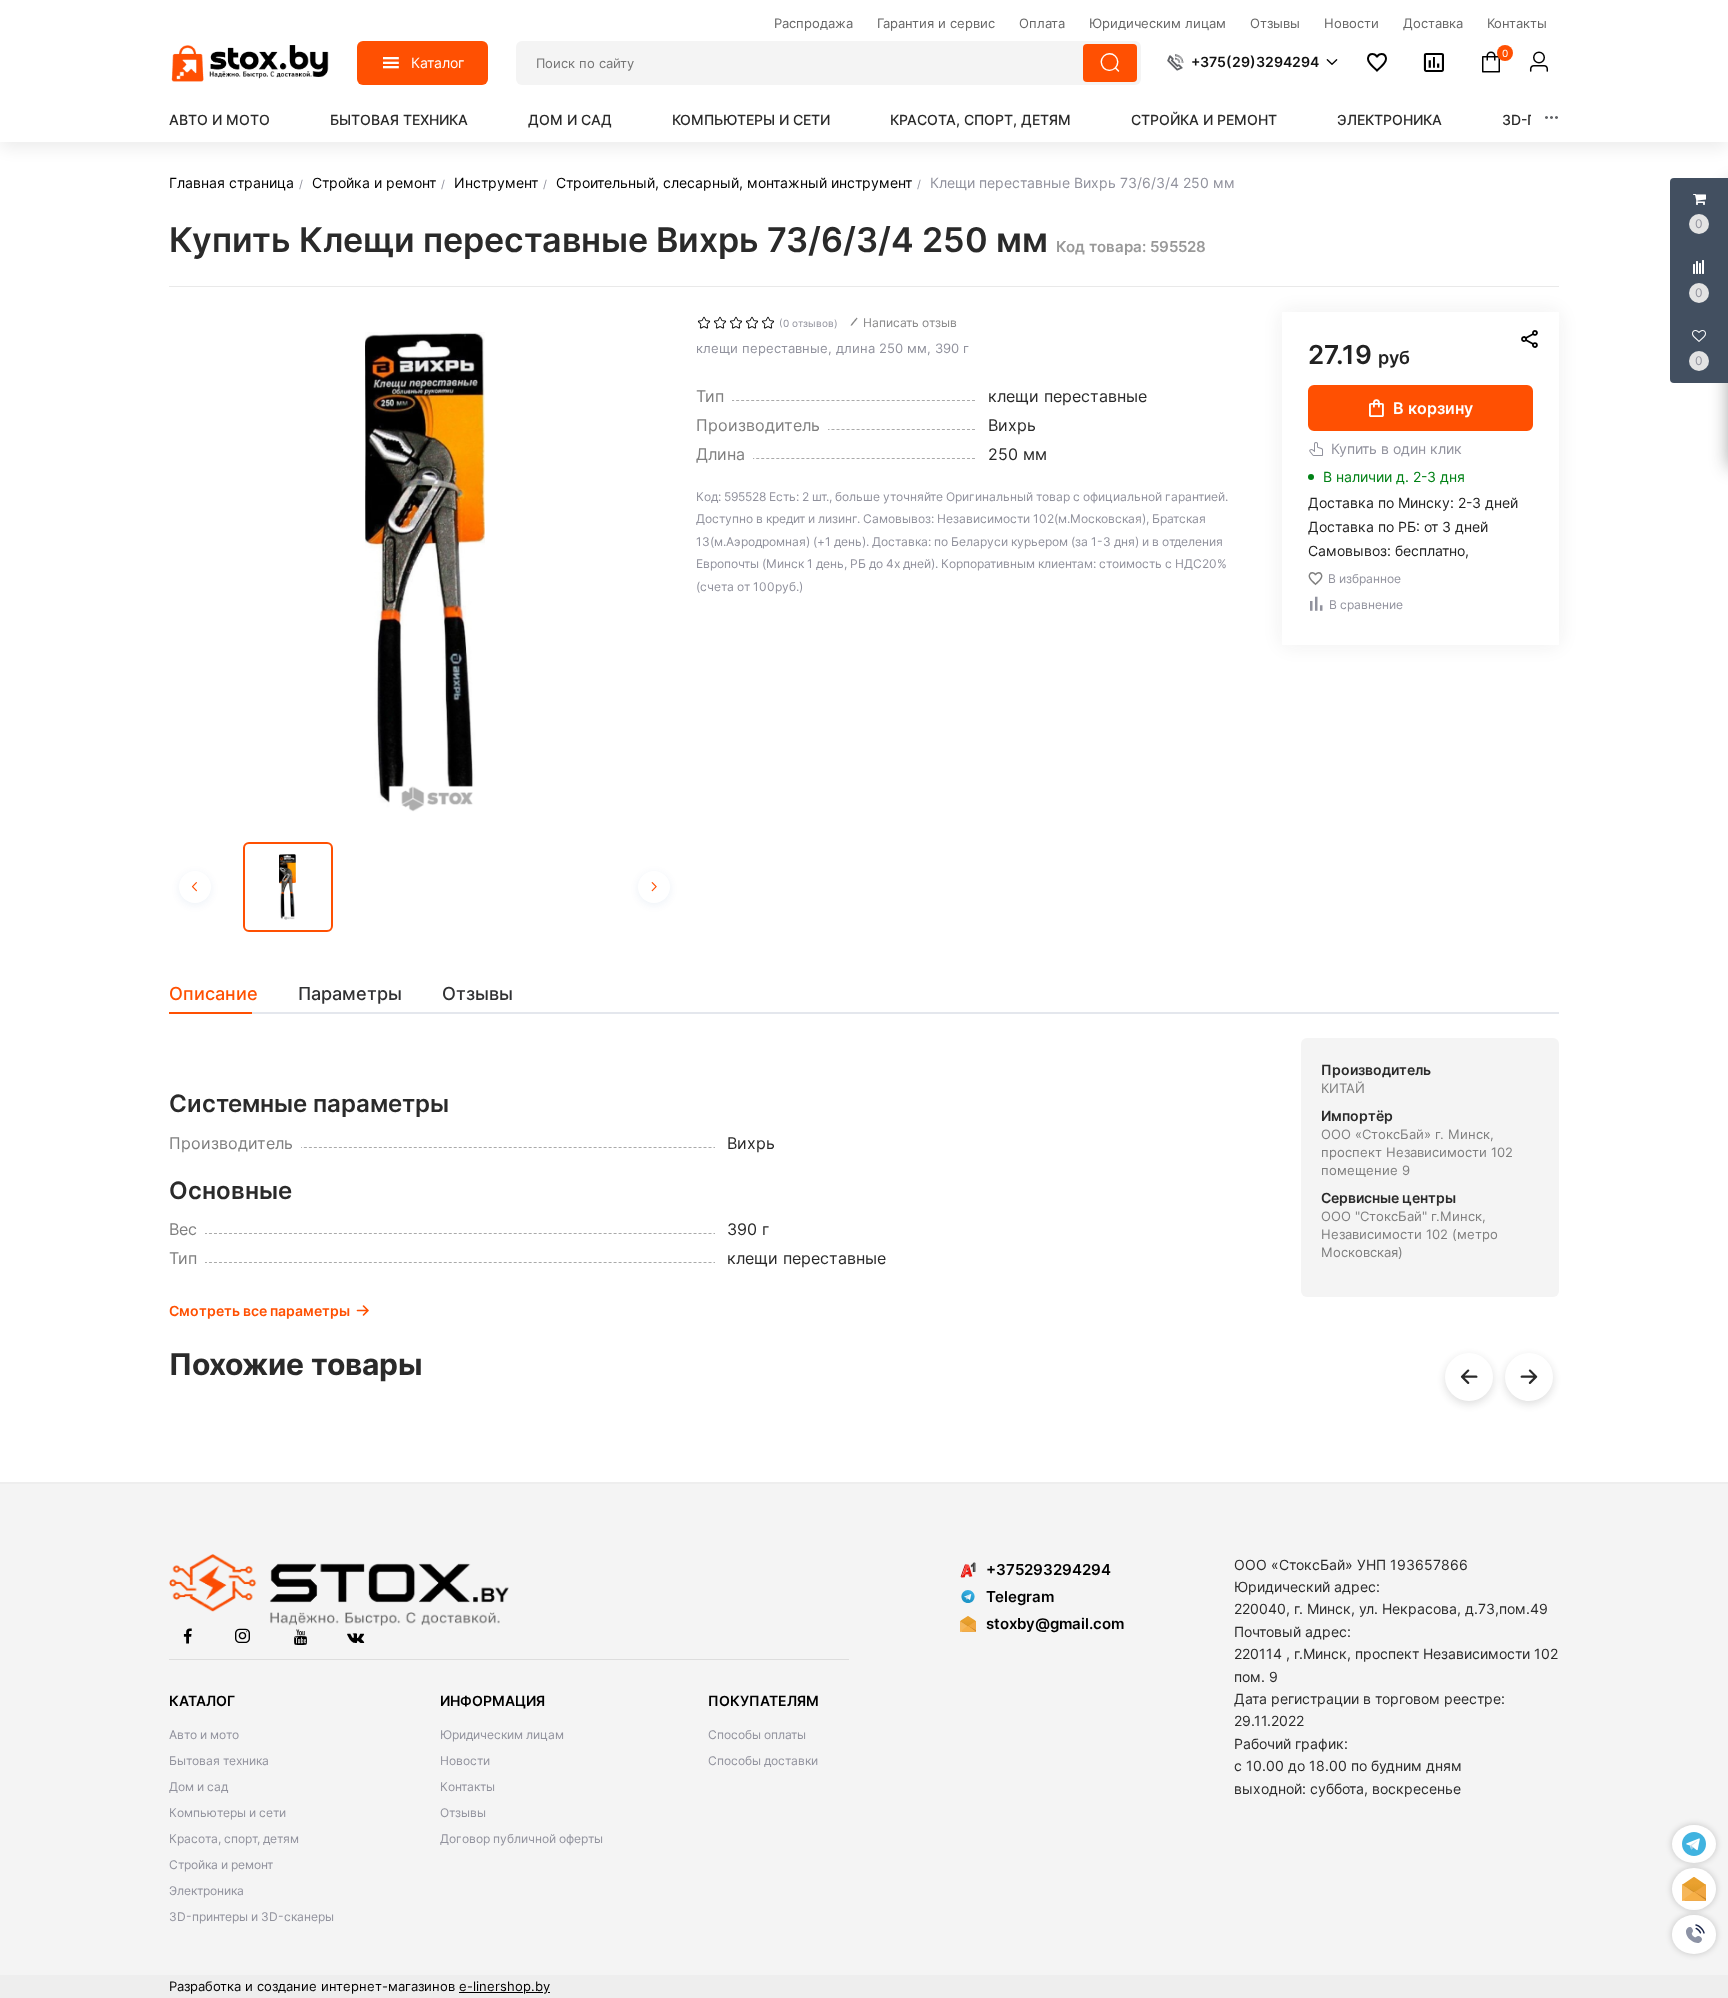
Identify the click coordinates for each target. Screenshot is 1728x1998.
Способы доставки (763, 1760)
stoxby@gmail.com (1055, 1623)
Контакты (467, 1786)
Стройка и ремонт (1204, 119)
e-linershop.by (504, 1986)
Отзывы (463, 1812)
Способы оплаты (757, 1734)
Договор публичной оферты (521, 1838)
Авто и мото (219, 119)
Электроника (1389, 119)
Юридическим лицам (502, 1734)
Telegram (1020, 1596)
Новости (465, 1760)
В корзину (1433, 408)
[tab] (223, 994)
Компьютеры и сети (751, 119)
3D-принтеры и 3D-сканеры (251, 1916)
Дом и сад (570, 119)
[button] (1694, 1934)
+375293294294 (1048, 1569)
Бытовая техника (399, 119)
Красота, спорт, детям (980, 119)
